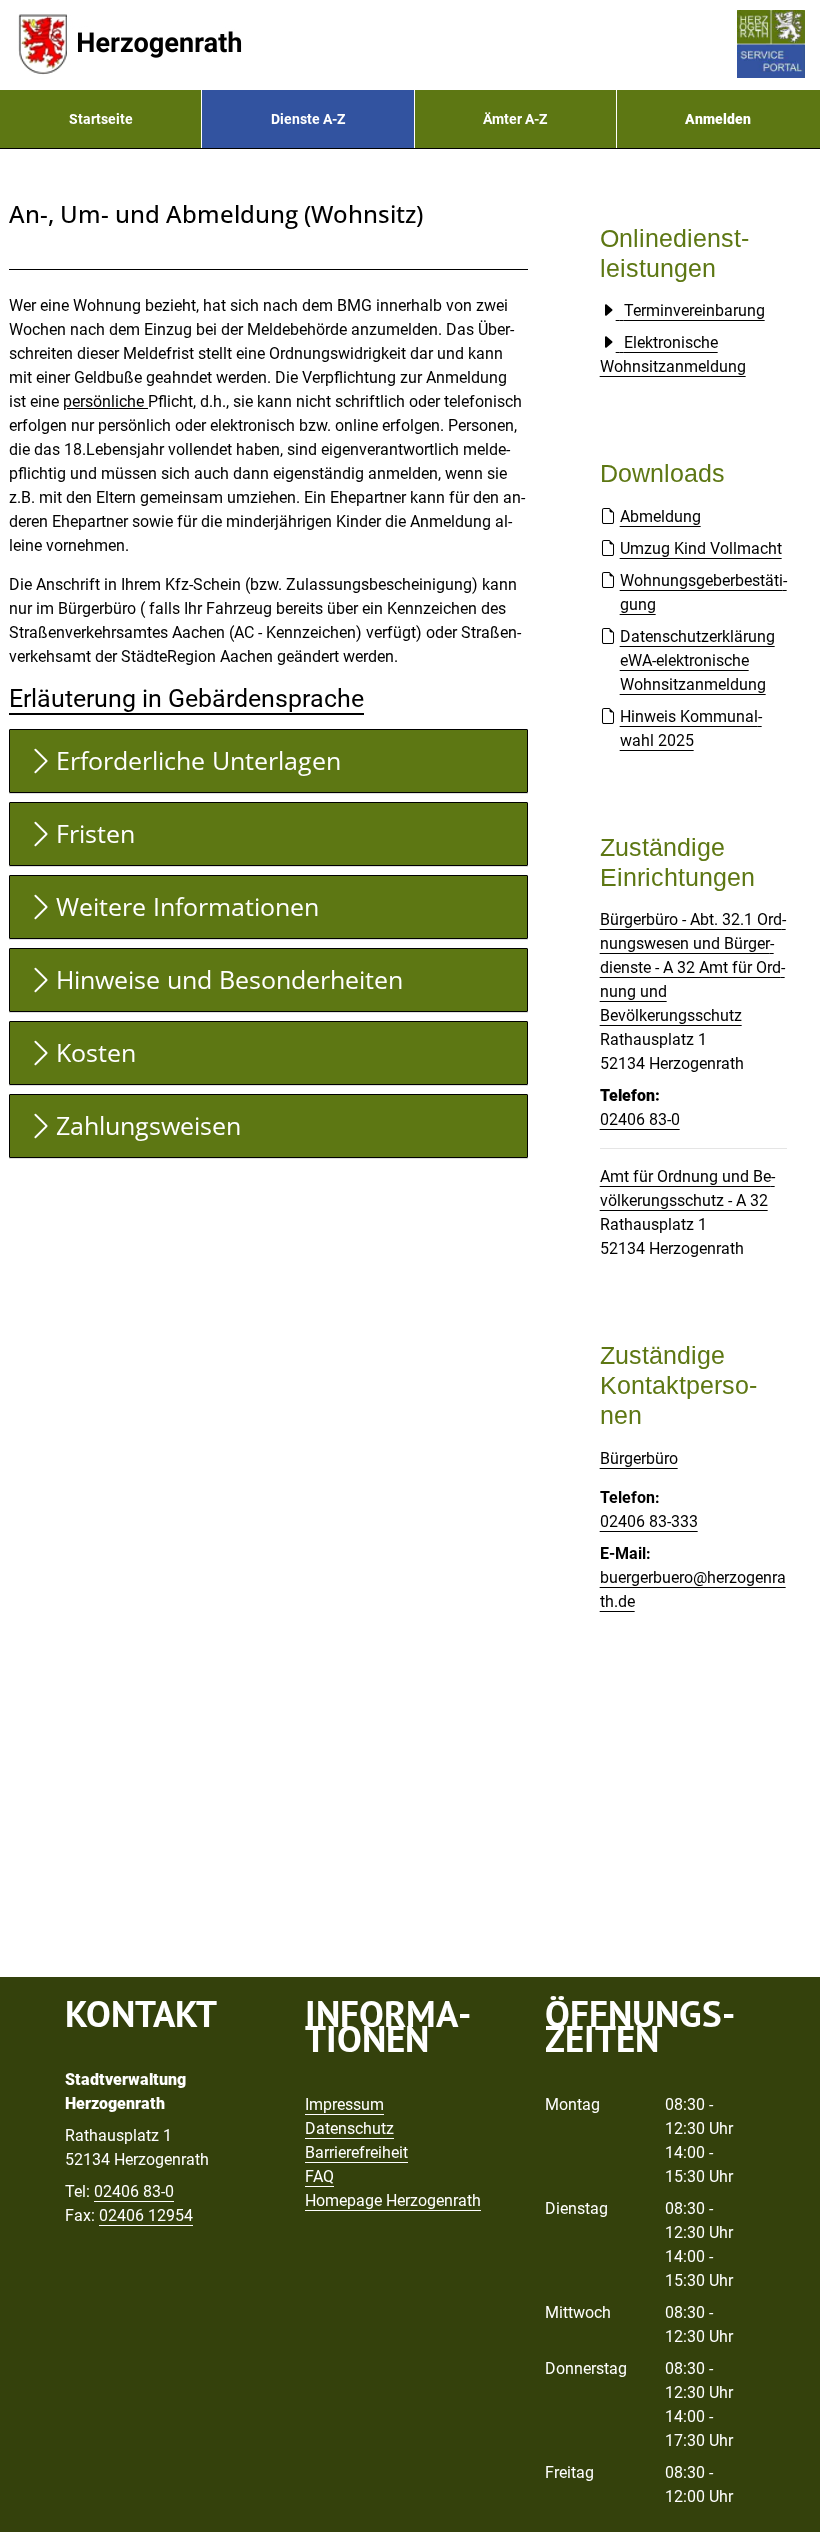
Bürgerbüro (639, 1458)
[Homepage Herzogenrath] (130, 45)
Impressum (344, 2104)
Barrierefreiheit (356, 2152)
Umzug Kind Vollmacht (701, 548)
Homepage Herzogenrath (393, 2200)
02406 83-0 (640, 1119)
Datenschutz (349, 2128)
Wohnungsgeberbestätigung (703, 592)
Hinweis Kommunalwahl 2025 (691, 728)
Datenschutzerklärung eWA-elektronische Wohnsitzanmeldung (697, 660)
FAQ (319, 2176)
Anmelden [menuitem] (718, 119)
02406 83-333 (649, 1521)
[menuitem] (100, 119)
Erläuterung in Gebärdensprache (186, 698)
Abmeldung (660, 516)
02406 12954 (146, 2215)
